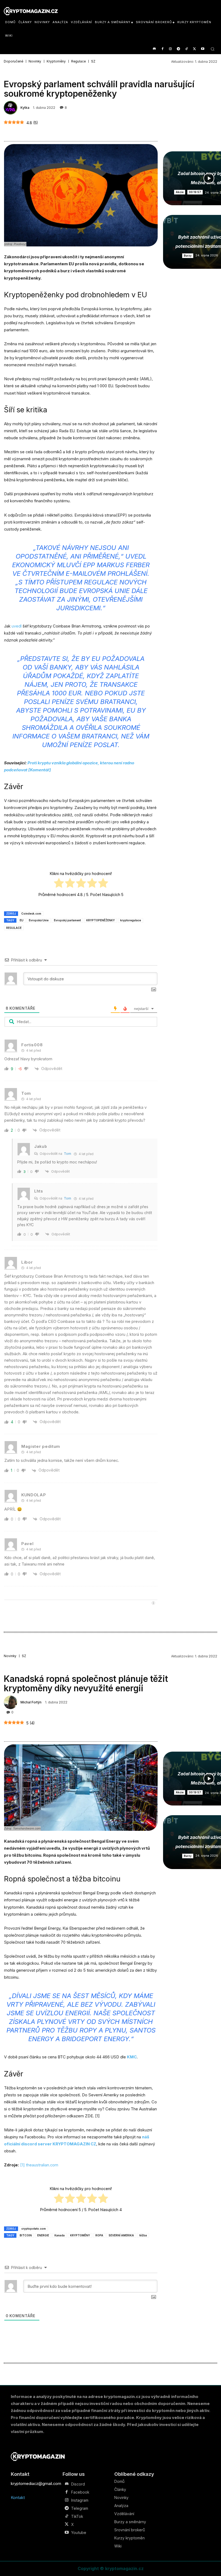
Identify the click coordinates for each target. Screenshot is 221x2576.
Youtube (79, 2533)
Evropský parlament (67, 920)
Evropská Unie (39, 920)
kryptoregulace (131, 920)
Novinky (35, 61)
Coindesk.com (31, 914)
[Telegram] (179, 49)
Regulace (78, 61)
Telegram (80, 2508)
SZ (93, 61)
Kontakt (18, 2497)
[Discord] (154, 49)
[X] (194, 49)
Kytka (25, 108)
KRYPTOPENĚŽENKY (101, 920)
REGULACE (14, 928)
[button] (213, 49)
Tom (68, 1154)
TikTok (77, 2516)
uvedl (17, 626)
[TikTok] (187, 49)
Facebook (80, 2492)
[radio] (59, 884)
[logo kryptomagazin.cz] (31, 11)
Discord (78, 2484)
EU (22, 920)
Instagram (80, 2500)
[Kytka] (11, 108)
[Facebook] (162, 49)
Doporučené (13, 61)
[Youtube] (203, 49)
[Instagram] (170, 49)
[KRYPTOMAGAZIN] (38, 2457)
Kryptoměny (56, 61)
